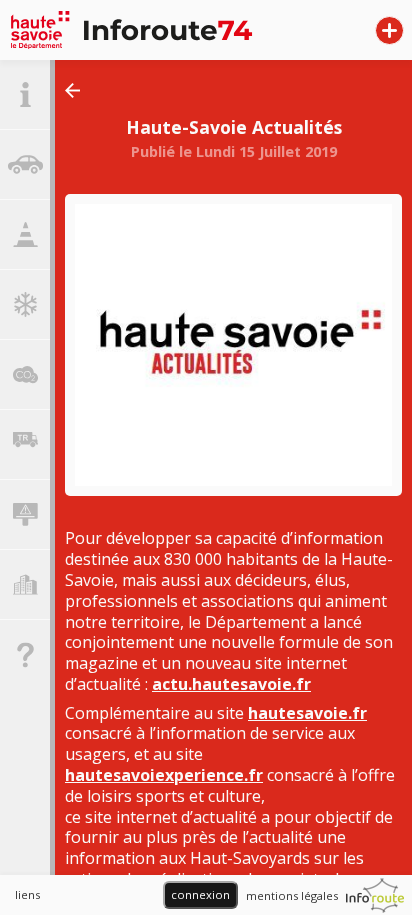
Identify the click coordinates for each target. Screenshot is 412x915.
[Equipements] (25, 515)
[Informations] (25, 95)
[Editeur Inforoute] (375, 895)
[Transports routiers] (25, 445)
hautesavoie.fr (307, 713)
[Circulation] (25, 165)
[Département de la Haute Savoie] (146, 30)
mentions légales (292, 895)
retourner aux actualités (77, 90)
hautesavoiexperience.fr (164, 775)
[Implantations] (25, 585)
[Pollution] (25, 375)
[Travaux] (25, 235)
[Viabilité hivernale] (25, 305)
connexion (200, 894)
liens (27, 894)
